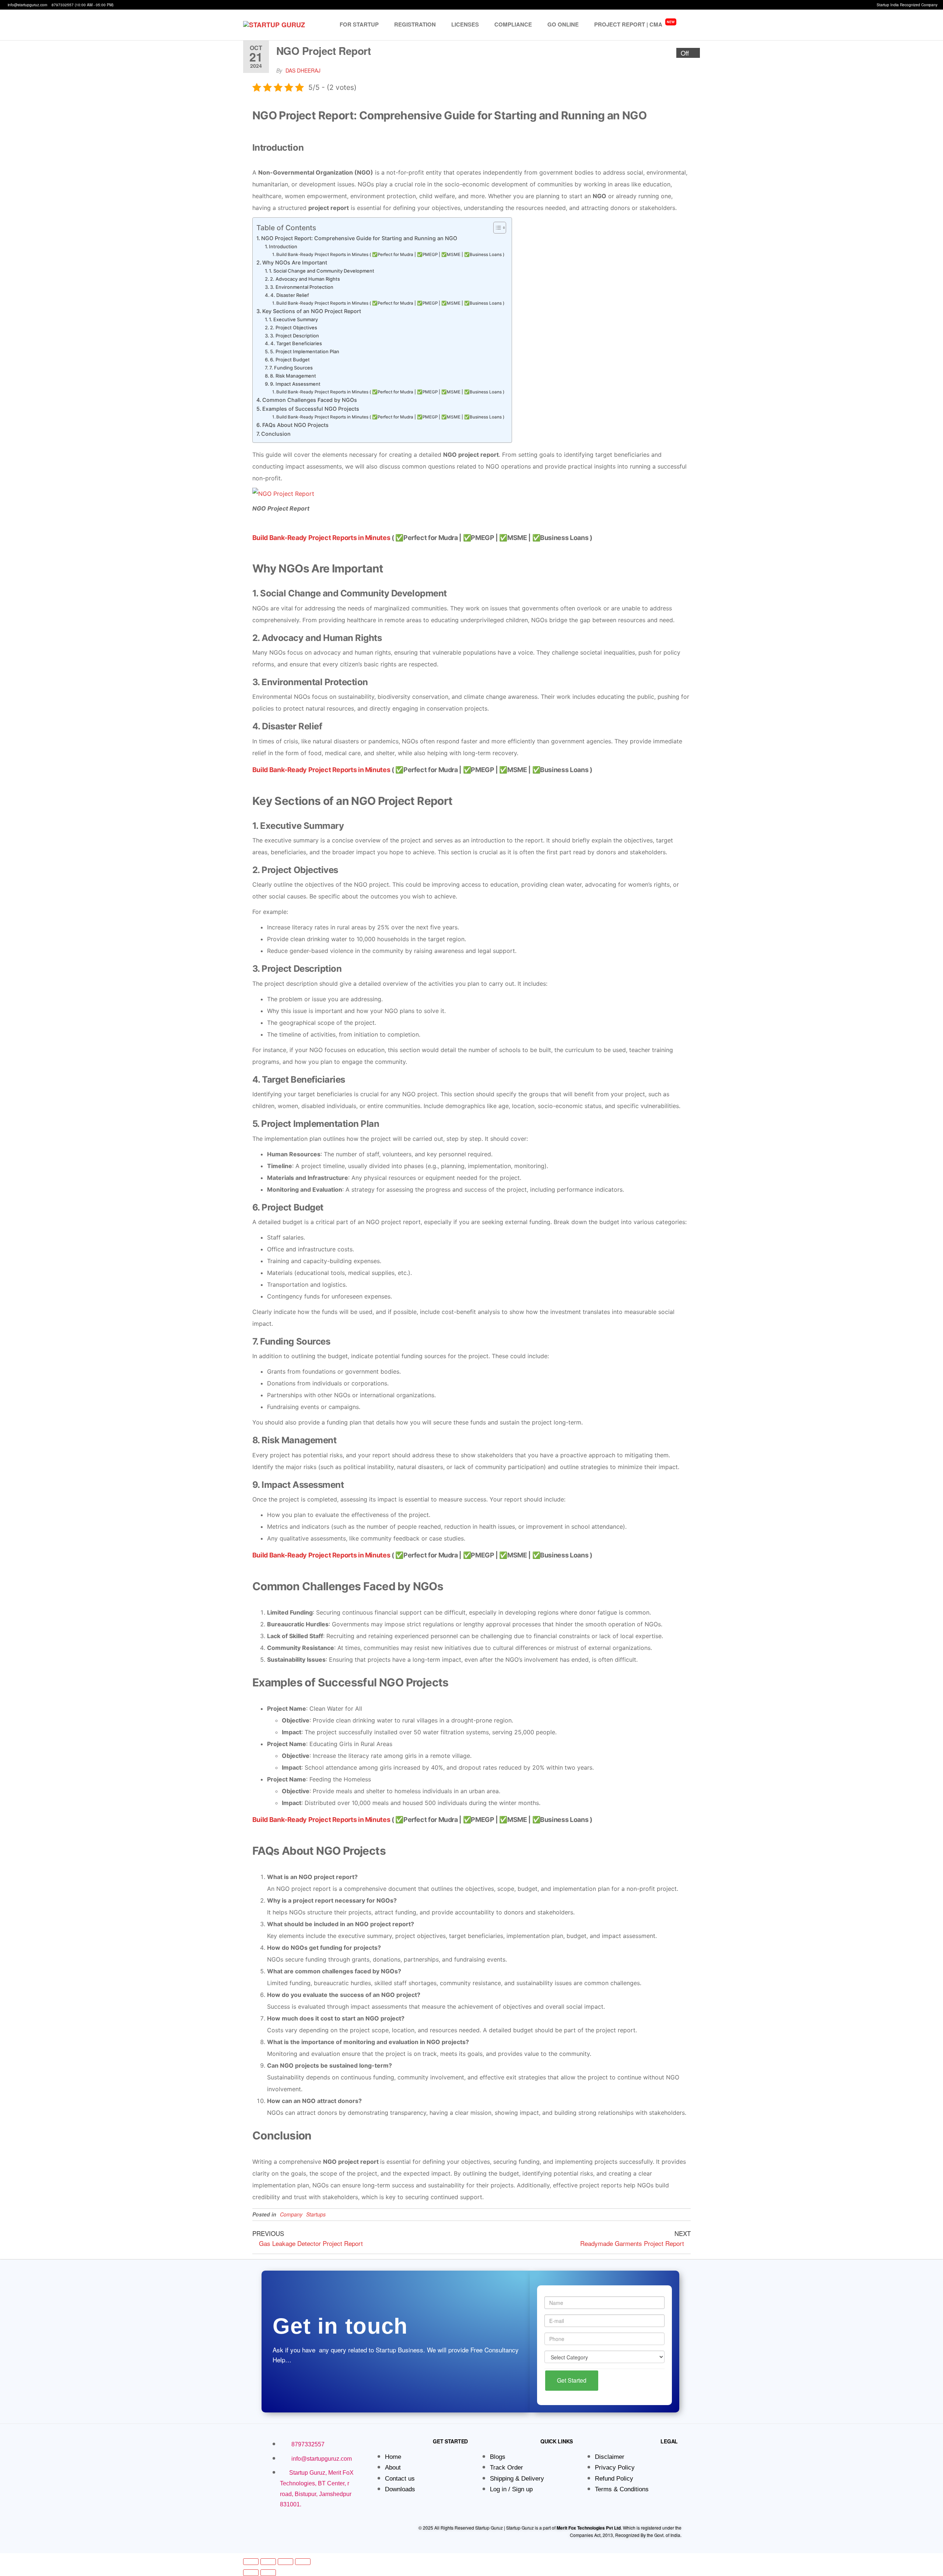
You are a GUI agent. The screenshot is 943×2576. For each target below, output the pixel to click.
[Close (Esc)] (303, 2562)
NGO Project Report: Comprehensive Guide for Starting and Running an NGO (359, 238)
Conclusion (276, 434)
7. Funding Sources (291, 368)
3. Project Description (295, 336)
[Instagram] (279, 2529)
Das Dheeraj (303, 70)
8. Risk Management (293, 376)
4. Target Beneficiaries (296, 343)
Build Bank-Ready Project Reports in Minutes (321, 538)
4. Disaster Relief (290, 295)
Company (291, 2214)
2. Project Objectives (294, 327)
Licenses (465, 24)
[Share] (285, 2562)
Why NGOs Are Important (295, 262)
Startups (316, 2214)
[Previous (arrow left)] (251, 2573)
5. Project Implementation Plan (305, 351)
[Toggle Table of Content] (496, 228)
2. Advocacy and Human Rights (305, 279)
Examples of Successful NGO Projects (311, 409)
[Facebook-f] (267, 2529)
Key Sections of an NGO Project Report (312, 311)
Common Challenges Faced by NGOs (310, 400)
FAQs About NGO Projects (295, 425)
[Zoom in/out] (251, 2562)
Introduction (283, 246)
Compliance (513, 24)
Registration (415, 24)
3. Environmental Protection (302, 287)
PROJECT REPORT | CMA (634, 24)
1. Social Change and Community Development (322, 271)
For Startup (359, 24)
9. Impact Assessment (295, 384)
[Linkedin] (291, 2529)
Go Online (563, 24)
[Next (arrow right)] (268, 2573)
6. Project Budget (290, 360)
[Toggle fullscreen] (268, 2562)
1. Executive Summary (293, 319)
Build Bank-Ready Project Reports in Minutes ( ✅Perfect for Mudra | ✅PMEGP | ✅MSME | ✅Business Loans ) (390, 255)
